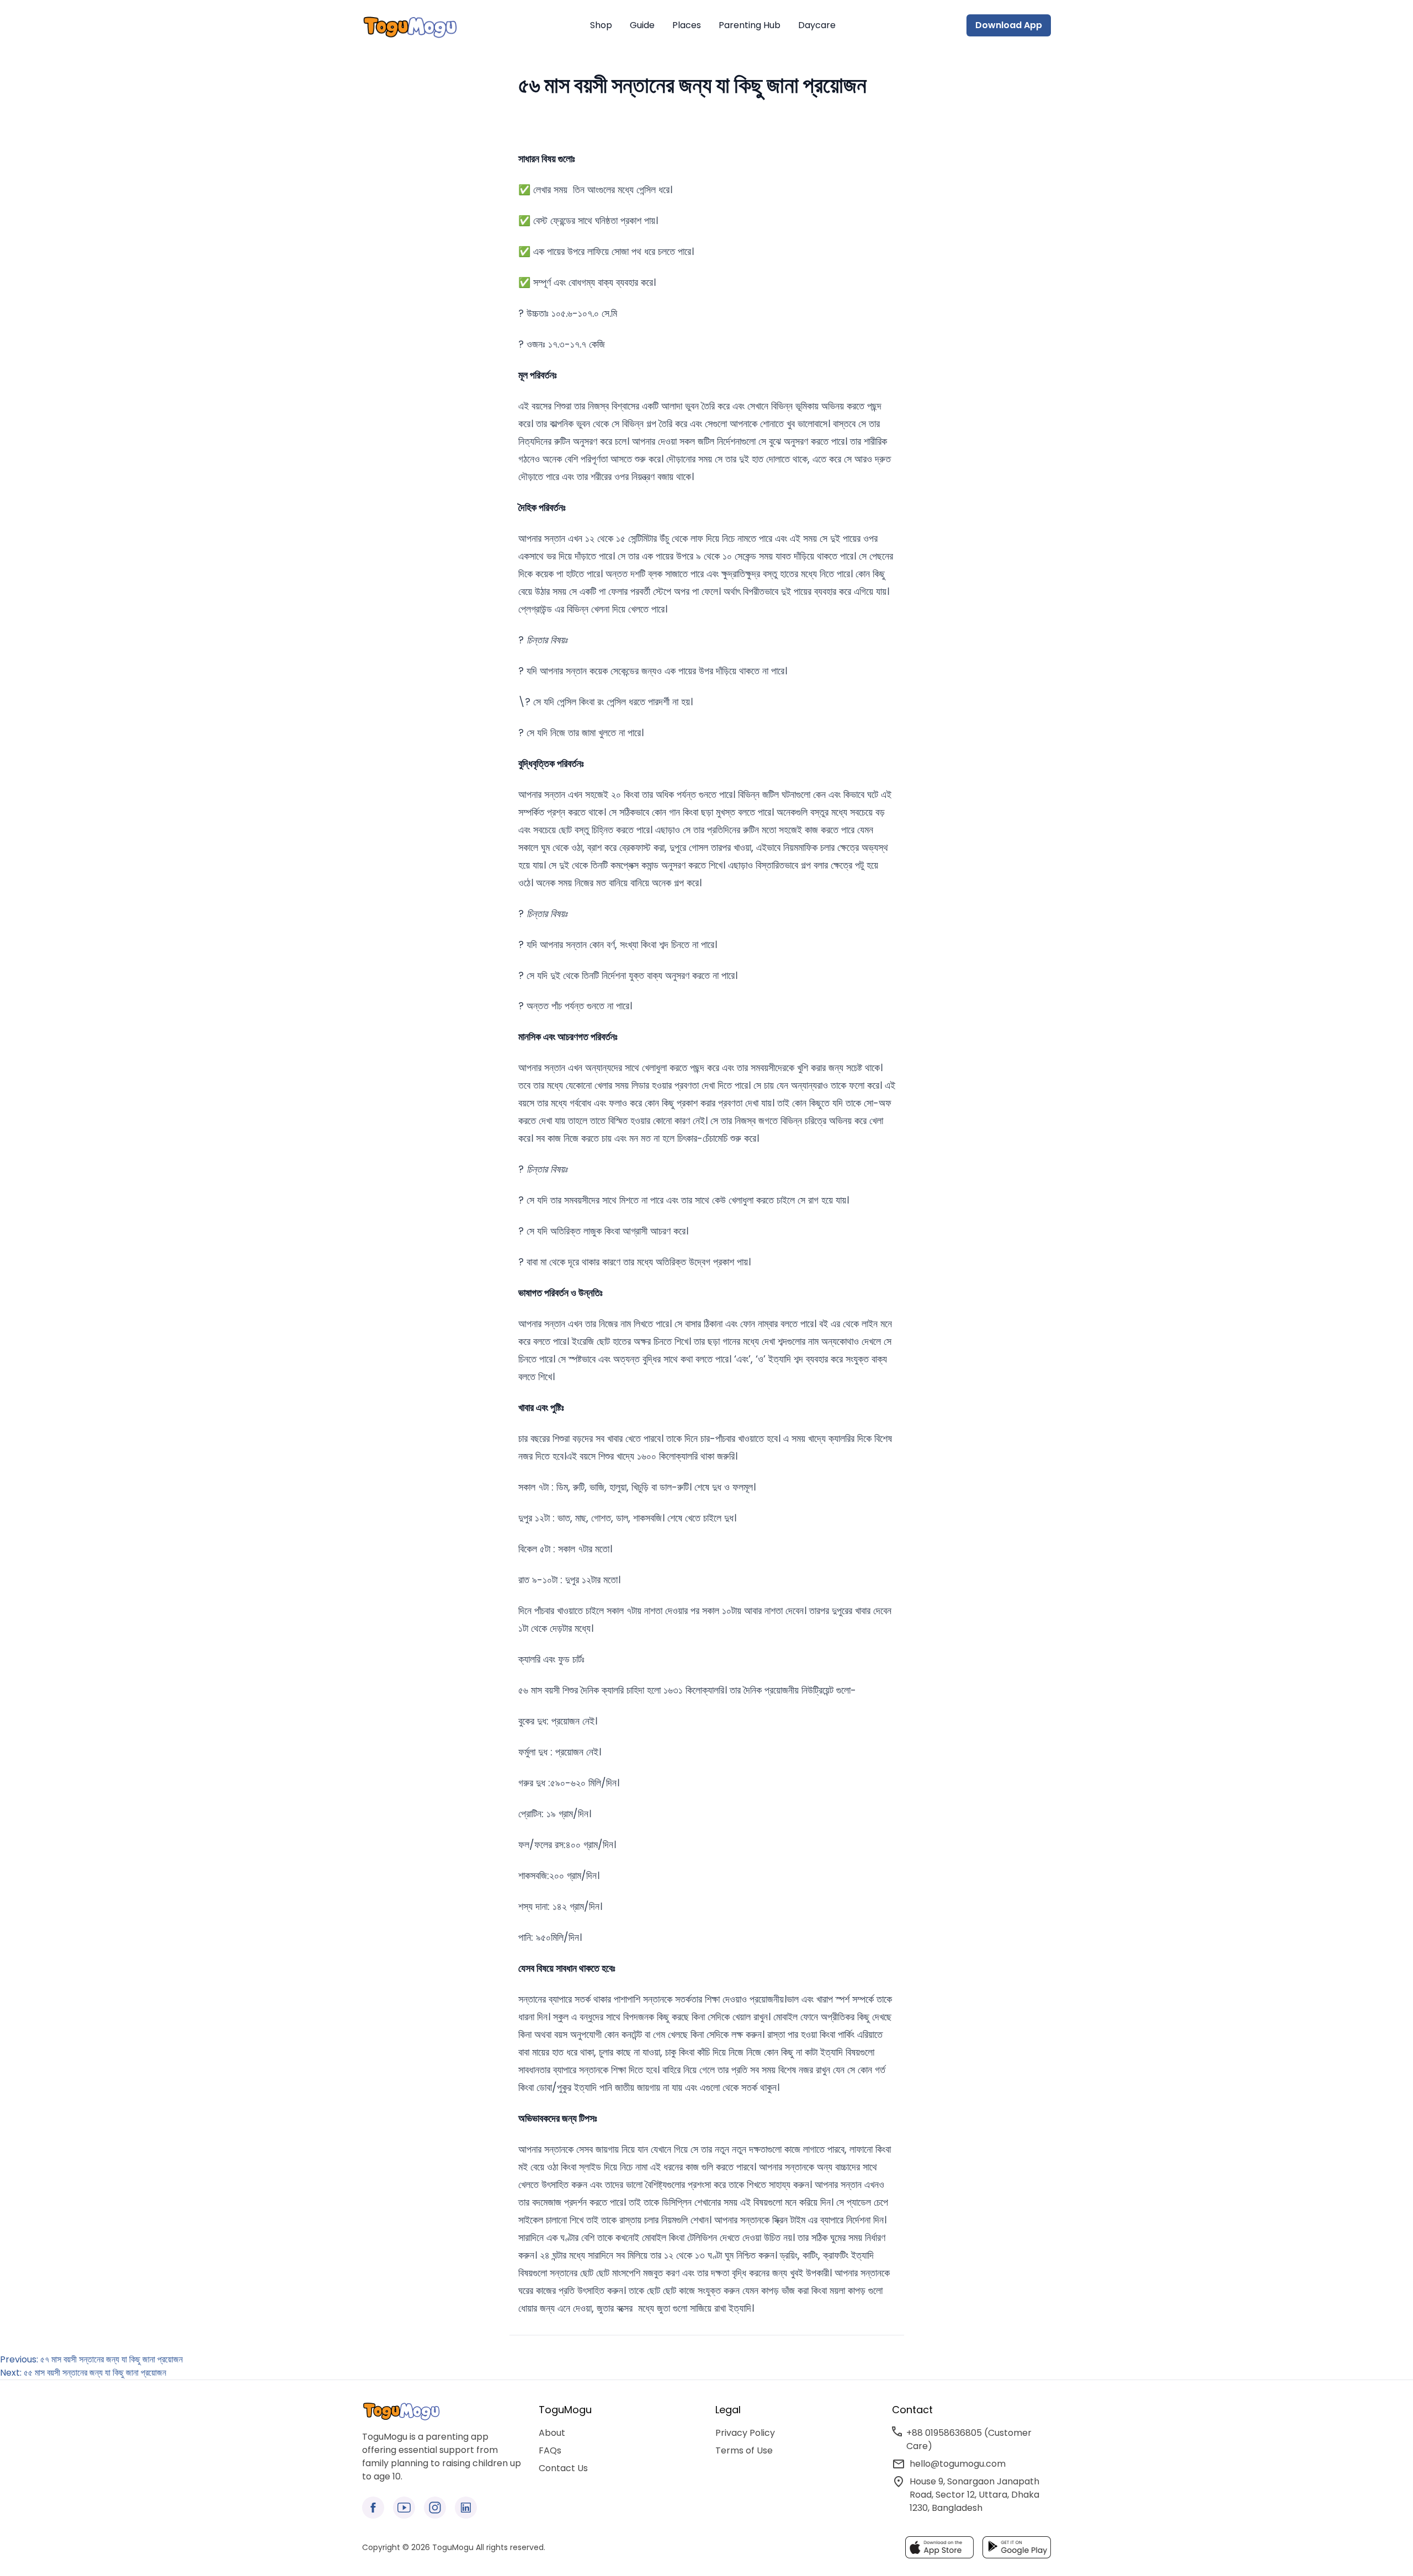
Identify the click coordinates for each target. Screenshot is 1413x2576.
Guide (642, 25)
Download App (1009, 25)
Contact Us (563, 2468)
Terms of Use (744, 2450)
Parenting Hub (750, 25)
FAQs (550, 2450)
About (552, 2433)
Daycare (817, 25)
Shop (601, 25)
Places (687, 25)
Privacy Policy (745, 2433)
